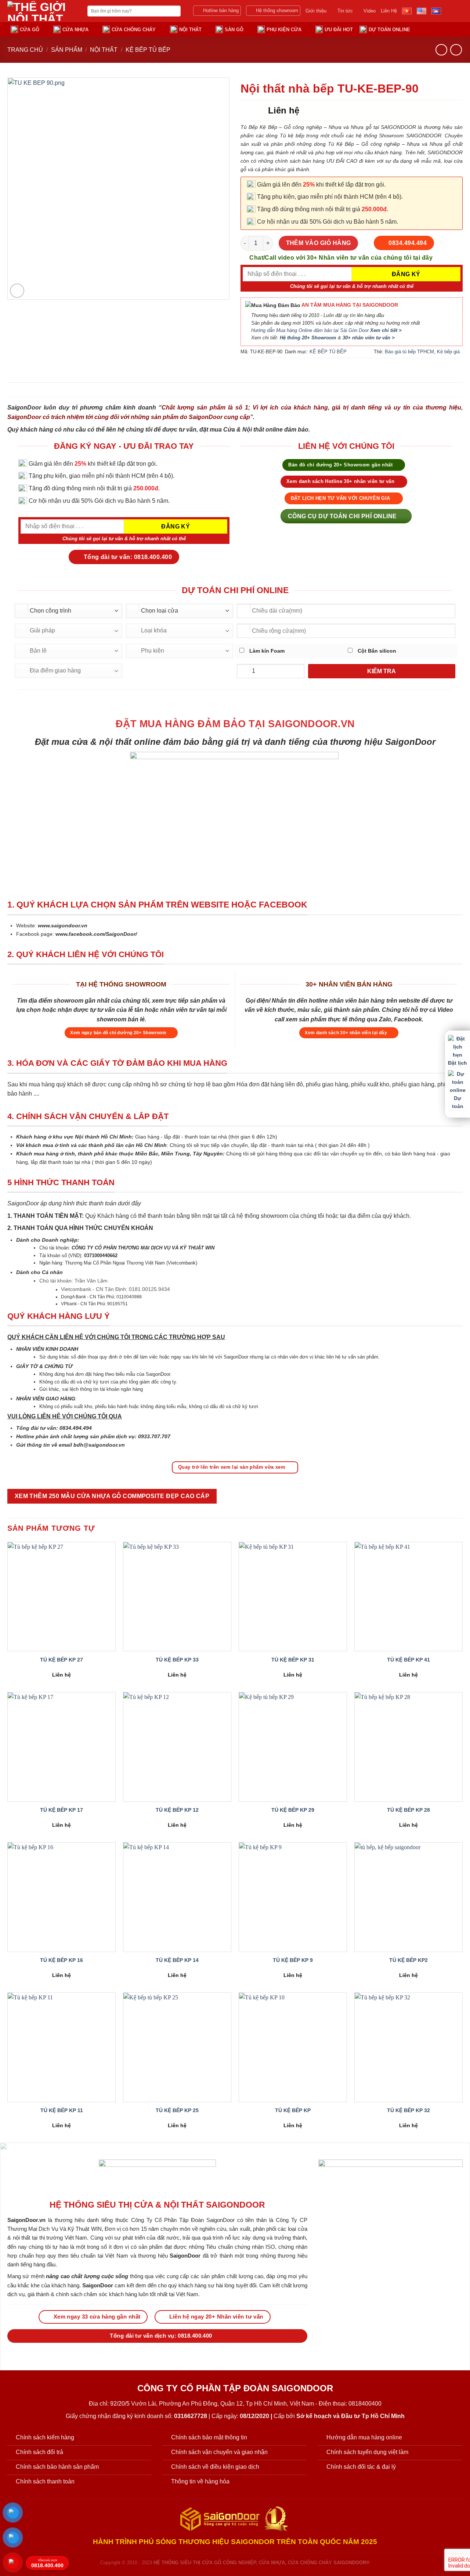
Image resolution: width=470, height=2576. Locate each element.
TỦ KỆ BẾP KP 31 (293, 1660)
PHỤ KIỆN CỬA (284, 30)
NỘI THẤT (190, 30)
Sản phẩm (67, 50)
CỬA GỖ (30, 30)
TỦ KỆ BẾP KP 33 (177, 1660)
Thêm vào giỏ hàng (319, 243)
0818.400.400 (47, 2564)
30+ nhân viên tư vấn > (369, 338)
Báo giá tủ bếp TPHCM (409, 352)
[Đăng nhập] (430, 29)
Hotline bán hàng (221, 10)
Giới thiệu (316, 11)
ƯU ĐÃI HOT (339, 30)
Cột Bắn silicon (376, 651)
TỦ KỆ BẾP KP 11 (62, 2110)
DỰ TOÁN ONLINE (389, 30)
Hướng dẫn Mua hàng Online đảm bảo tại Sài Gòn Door (326, 331)
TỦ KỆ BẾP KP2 (408, 1960)
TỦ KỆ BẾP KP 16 (62, 1960)
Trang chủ (25, 50)
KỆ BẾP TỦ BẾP (148, 50)
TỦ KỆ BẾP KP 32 (408, 2110)
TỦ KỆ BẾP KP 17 (62, 1810)
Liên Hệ (389, 11)
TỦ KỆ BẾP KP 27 (62, 1660)
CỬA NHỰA (75, 30)
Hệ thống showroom (277, 10)
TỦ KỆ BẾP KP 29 (293, 1810)
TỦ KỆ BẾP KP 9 (293, 1960)
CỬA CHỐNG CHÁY (134, 30)
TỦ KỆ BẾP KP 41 (408, 1660)
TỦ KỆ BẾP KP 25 (177, 2110)
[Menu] (458, 29)
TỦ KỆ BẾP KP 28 (408, 1810)
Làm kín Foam (266, 651)
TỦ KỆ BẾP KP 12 (177, 1810)
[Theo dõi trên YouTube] (458, 11)
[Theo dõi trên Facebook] (448, 11)
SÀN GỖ (234, 30)
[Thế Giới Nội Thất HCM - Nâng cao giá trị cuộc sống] (42, 11)
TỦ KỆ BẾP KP (293, 2110)
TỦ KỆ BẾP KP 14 (177, 1960)
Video (370, 11)
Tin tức (345, 11)
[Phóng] (17, 291)
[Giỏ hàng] (444, 29)
